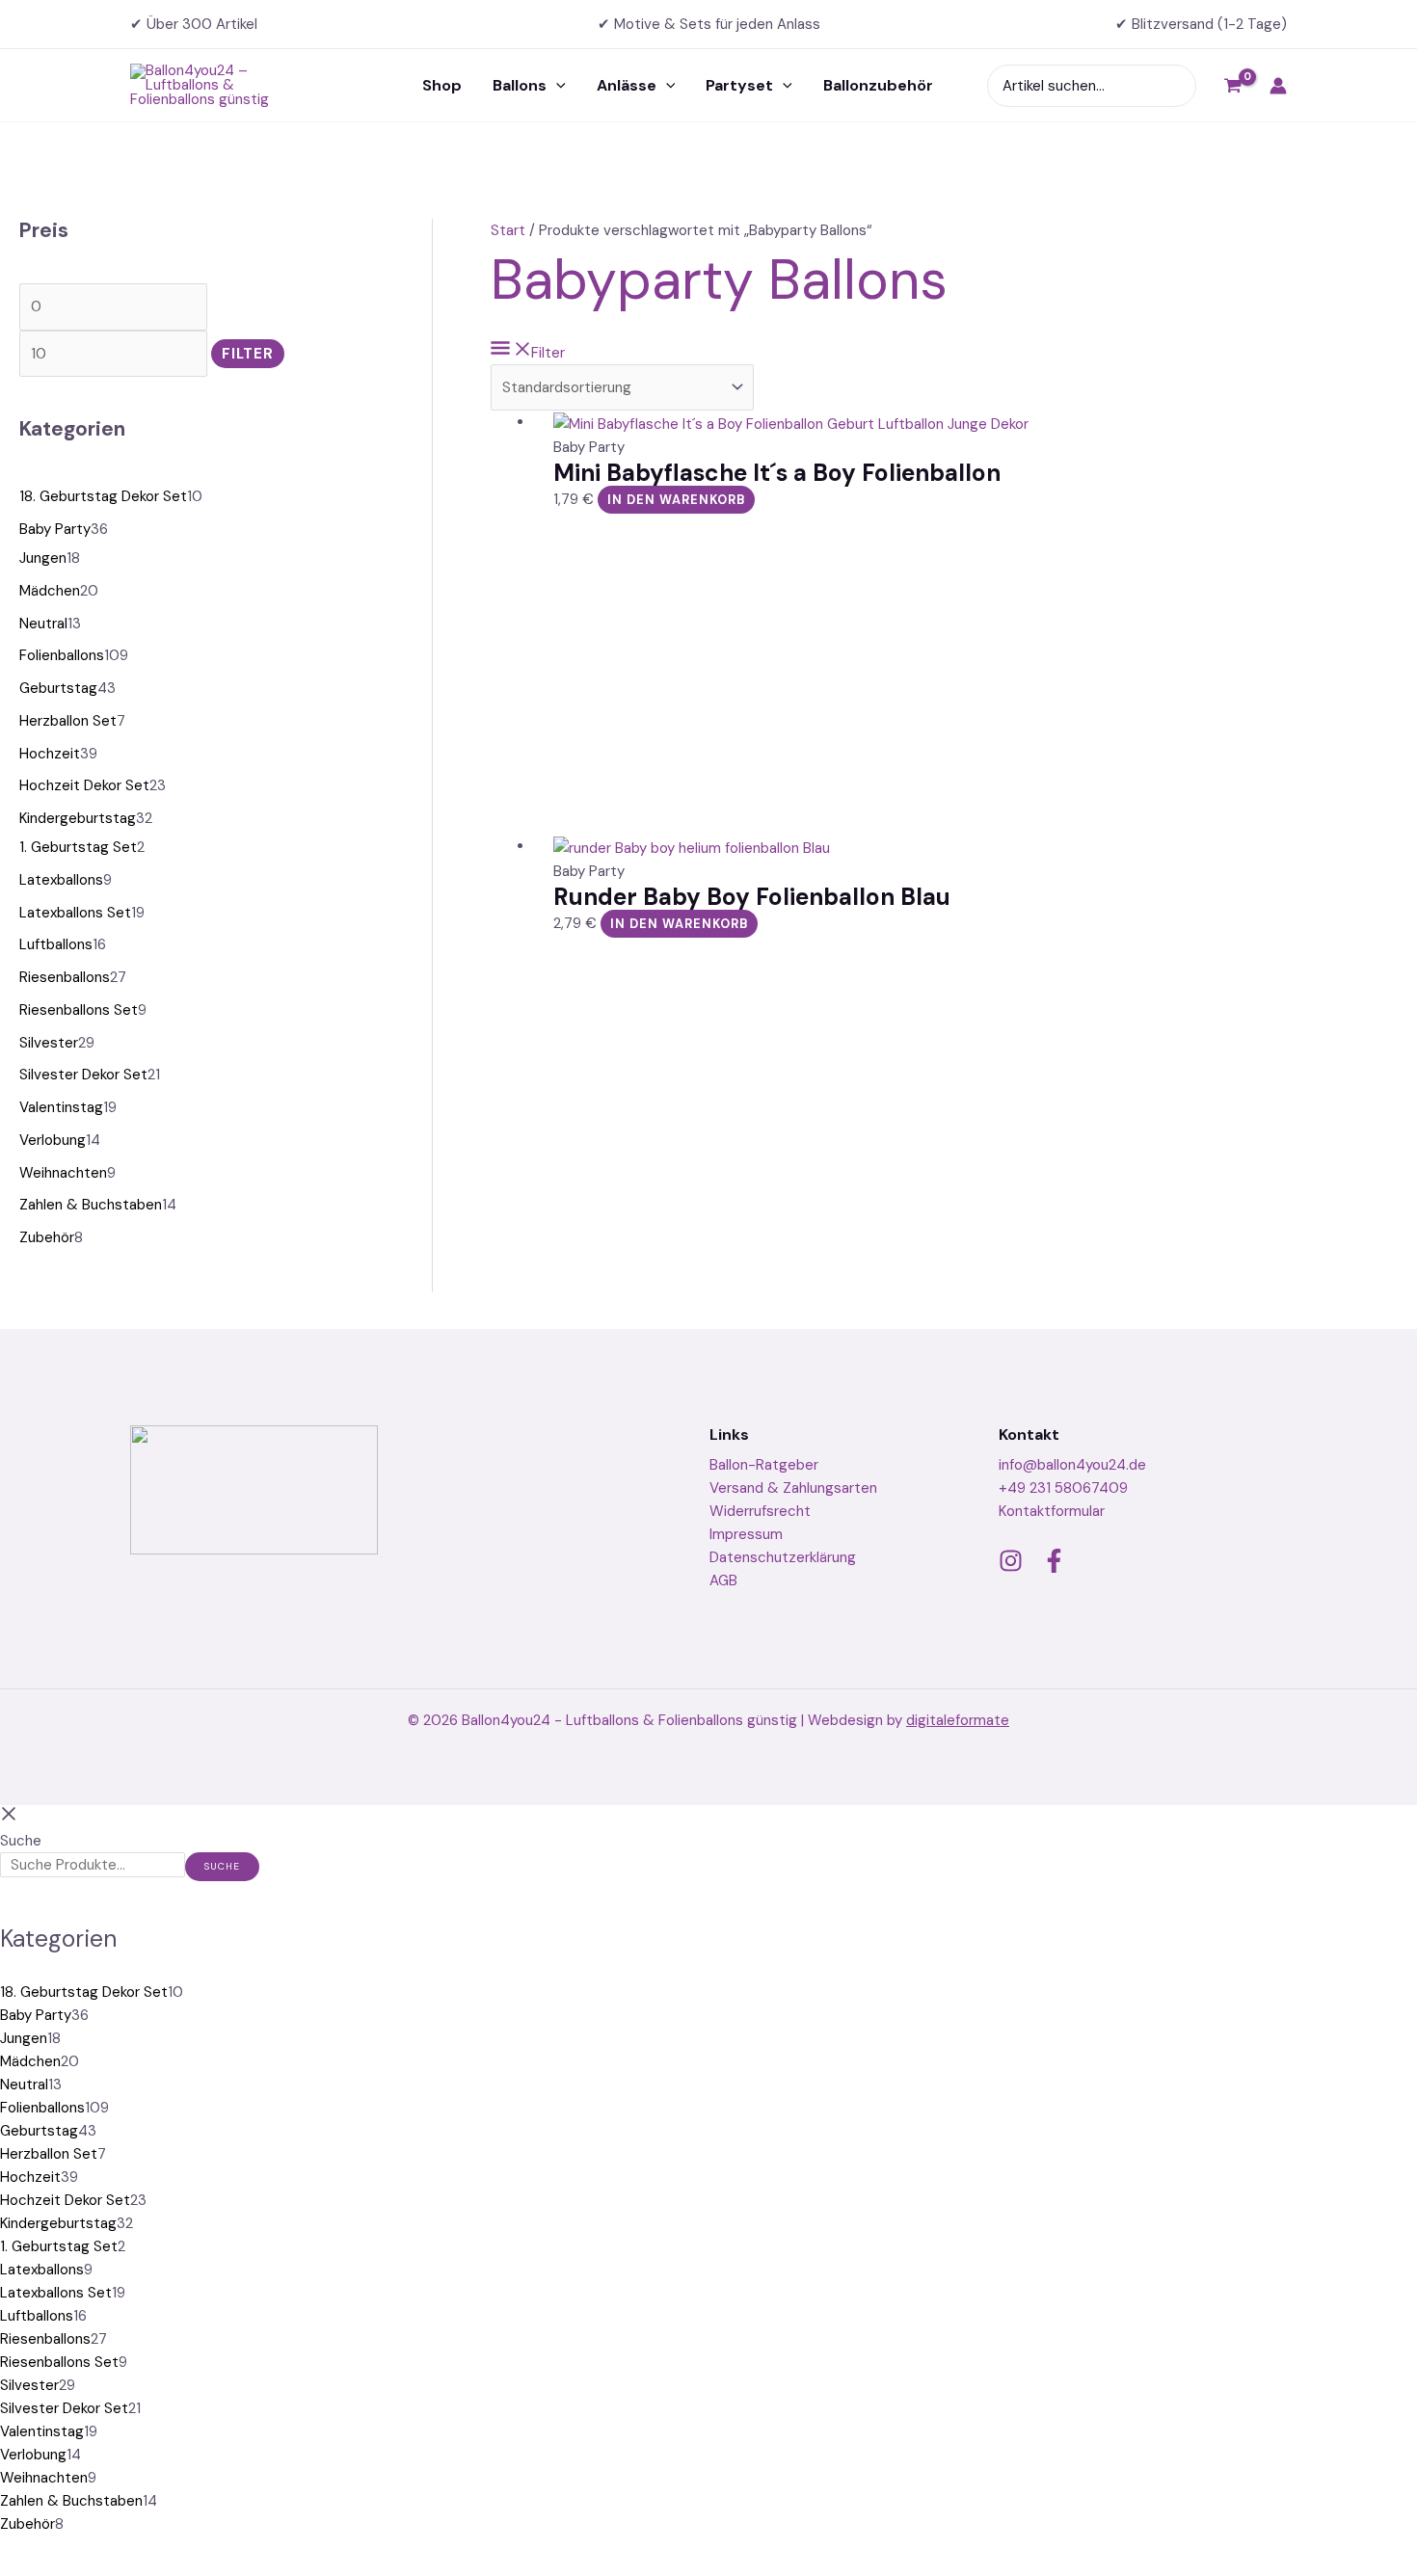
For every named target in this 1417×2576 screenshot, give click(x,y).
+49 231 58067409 (1063, 1488)
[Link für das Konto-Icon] (1278, 86)
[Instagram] (1011, 1561)
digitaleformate (958, 1720)
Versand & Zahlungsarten (793, 1488)
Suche (21, 1841)
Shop (442, 85)
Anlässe (627, 85)
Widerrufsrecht (760, 1511)
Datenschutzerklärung (783, 1557)
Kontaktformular (1052, 1511)
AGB (723, 1580)
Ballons (520, 85)
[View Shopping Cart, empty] (1233, 86)
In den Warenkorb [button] (677, 500)
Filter (248, 354)
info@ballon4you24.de (1072, 1465)
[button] (556, 86)
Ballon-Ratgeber (764, 1465)
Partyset (739, 85)
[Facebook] (1054, 1561)
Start (508, 230)
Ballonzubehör (878, 85)
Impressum (746, 1534)
